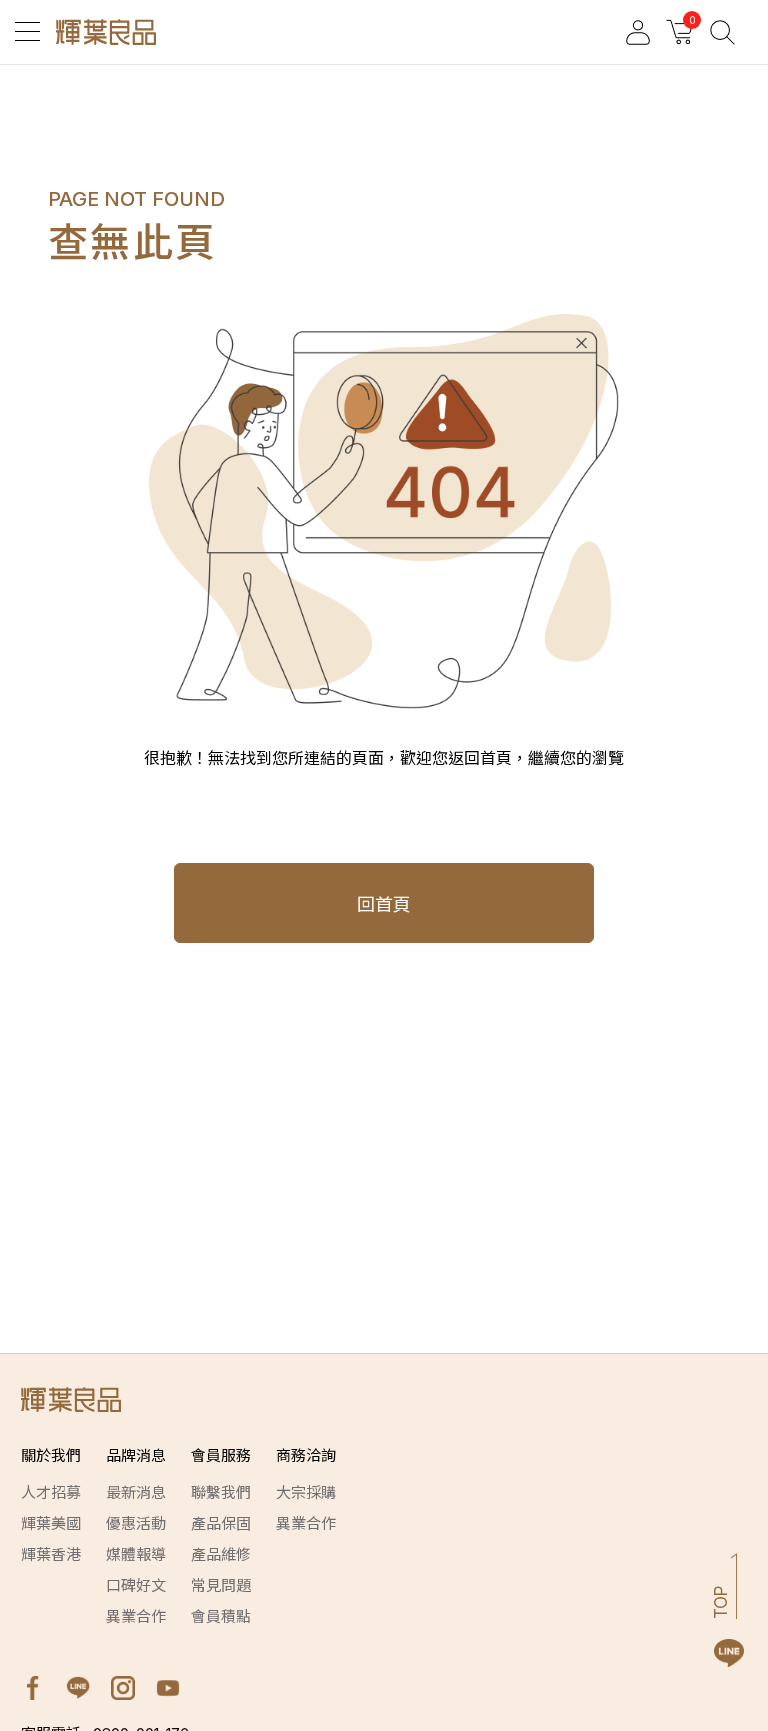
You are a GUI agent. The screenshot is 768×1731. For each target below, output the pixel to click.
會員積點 (221, 1616)
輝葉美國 (51, 1523)
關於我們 (51, 1455)
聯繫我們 (221, 1492)
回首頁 (384, 904)
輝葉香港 (51, 1554)
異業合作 (136, 1616)
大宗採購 (306, 1492)
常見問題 (221, 1585)
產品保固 (221, 1523)
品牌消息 (136, 1455)
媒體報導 (136, 1554)
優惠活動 (136, 1523)
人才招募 (51, 1492)
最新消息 (136, 1492)
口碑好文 (136, 1585)
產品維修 (221, 1554)
